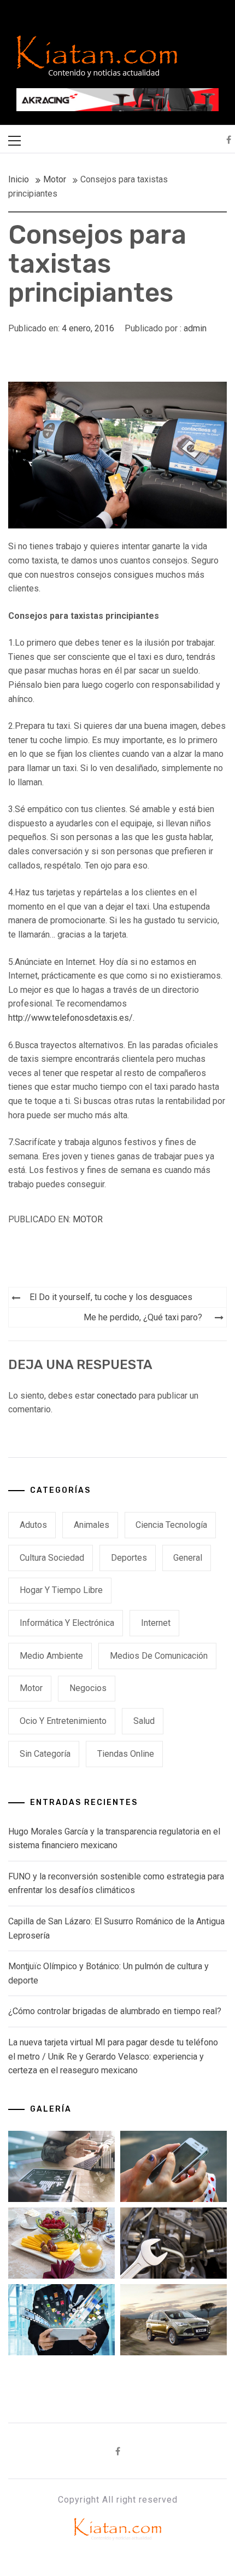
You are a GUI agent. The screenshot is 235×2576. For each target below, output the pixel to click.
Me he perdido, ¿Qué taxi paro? (143, 1317)
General (188, 1558)
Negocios (88, 1688)
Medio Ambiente (51, 1656)
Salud (144, 1721)
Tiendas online (126, 1754)
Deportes (129, 1558)
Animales (92, 1525)
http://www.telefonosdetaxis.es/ (70, 1018)
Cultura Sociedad (52, 1558)
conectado (117, 1396)
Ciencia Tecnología (171, 1525)
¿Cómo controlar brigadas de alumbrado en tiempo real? (115, 2011)
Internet (156, 1623)
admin (195, 328)
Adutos (33, 1525)
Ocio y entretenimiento (63, 1721)
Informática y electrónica (67, 1623)
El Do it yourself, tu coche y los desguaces (111, 1297)
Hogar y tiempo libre (61, 1590)
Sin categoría (45, 1754)
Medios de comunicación (159, 1656)
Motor (88, 1219)
